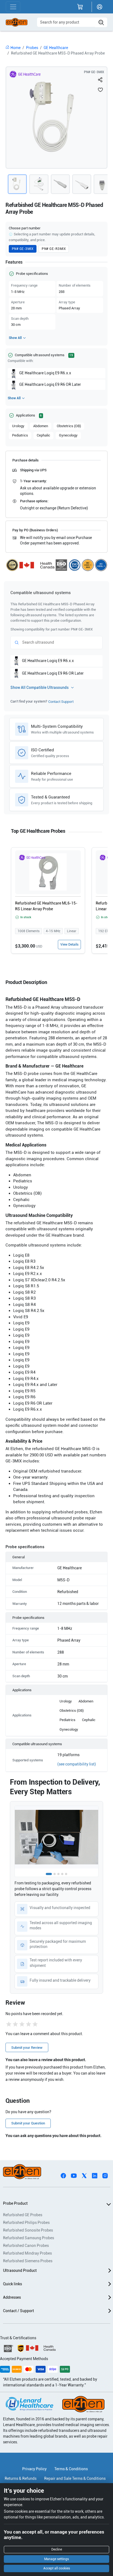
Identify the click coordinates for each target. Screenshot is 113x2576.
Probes (32, 48)
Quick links (12, 2284)
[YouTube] (74, 2175)
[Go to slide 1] (49, 1874)
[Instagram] (105, 2175)
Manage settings (56, 2559)
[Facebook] (63, 2175)
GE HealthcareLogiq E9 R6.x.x (45, 373)
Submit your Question (28, 2123)
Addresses (12, 2297)
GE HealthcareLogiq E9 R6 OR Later (50, 384)
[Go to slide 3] (58, 1874)
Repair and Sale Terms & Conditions (75, 2478)
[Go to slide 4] (62, 1874)
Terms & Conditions (71, 2469)
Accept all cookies (57, 2568)
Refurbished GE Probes (23, 2215)
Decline (57, 2549)
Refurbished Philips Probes (26, 2223)
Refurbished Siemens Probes (28, 2261)
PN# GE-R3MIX (54, 249)
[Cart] (80, 7)
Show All (15, 338)
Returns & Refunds (21, 2478)
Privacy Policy (34, 2469)
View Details (69, 945)
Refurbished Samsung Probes (29, 2238)
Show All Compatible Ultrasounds (39, 687)
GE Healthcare (56, 48)
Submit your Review (27, 2048)
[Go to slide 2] (55, 1874)
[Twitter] (84, 2175)
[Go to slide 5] (66, 1874)
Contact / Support (19, 2311)
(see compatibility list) (77, 1764)
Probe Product (15, 2203)
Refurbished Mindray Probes (27, 2253)
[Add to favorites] (100, 90)
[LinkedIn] (95, 2175)
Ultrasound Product (20, 2270)
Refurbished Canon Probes (26, 2246)
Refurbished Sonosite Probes (28, 2230)
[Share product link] (100, 80)
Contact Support (61, 702)
